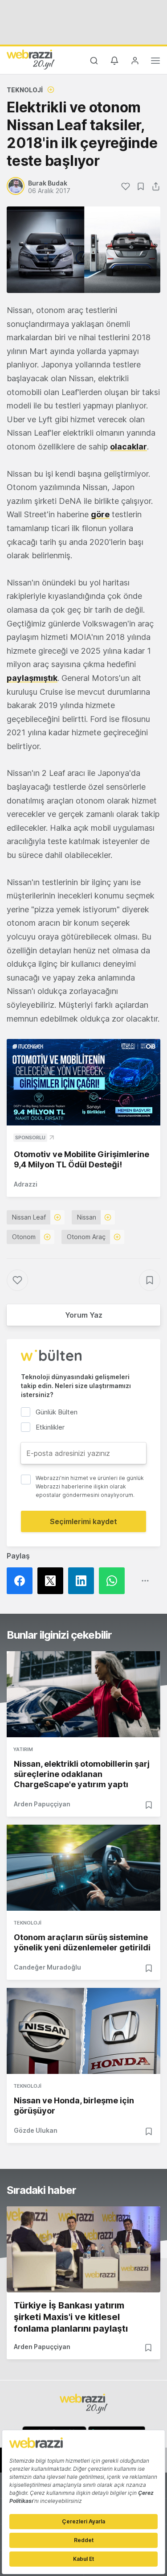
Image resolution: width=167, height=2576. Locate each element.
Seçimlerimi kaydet (83, 1521)
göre (100, 514)
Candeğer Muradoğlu (47, 1967)
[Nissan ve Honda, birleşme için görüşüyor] (83, 2031)
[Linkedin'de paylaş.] (83, 1581)
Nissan (87, 1217)
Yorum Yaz (84, 1315)
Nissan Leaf (29, 1217)
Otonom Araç (86, 1237)
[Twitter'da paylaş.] (53, 1581)
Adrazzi (26, 1184)
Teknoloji (25, 90)
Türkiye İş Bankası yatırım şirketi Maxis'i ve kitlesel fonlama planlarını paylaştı (71, 2317)
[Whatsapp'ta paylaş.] (114, 1581)
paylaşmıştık (32, 678)
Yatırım (23, 1749)
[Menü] (155, 62)
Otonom (24, 1237)
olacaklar (128, 447)
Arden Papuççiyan (42, 1804)
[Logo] (31, 59)
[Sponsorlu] (83, 1082)
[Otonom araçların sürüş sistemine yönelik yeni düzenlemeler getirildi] (83, 1868)
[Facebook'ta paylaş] (22, 1581)
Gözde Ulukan (36, 2130)
